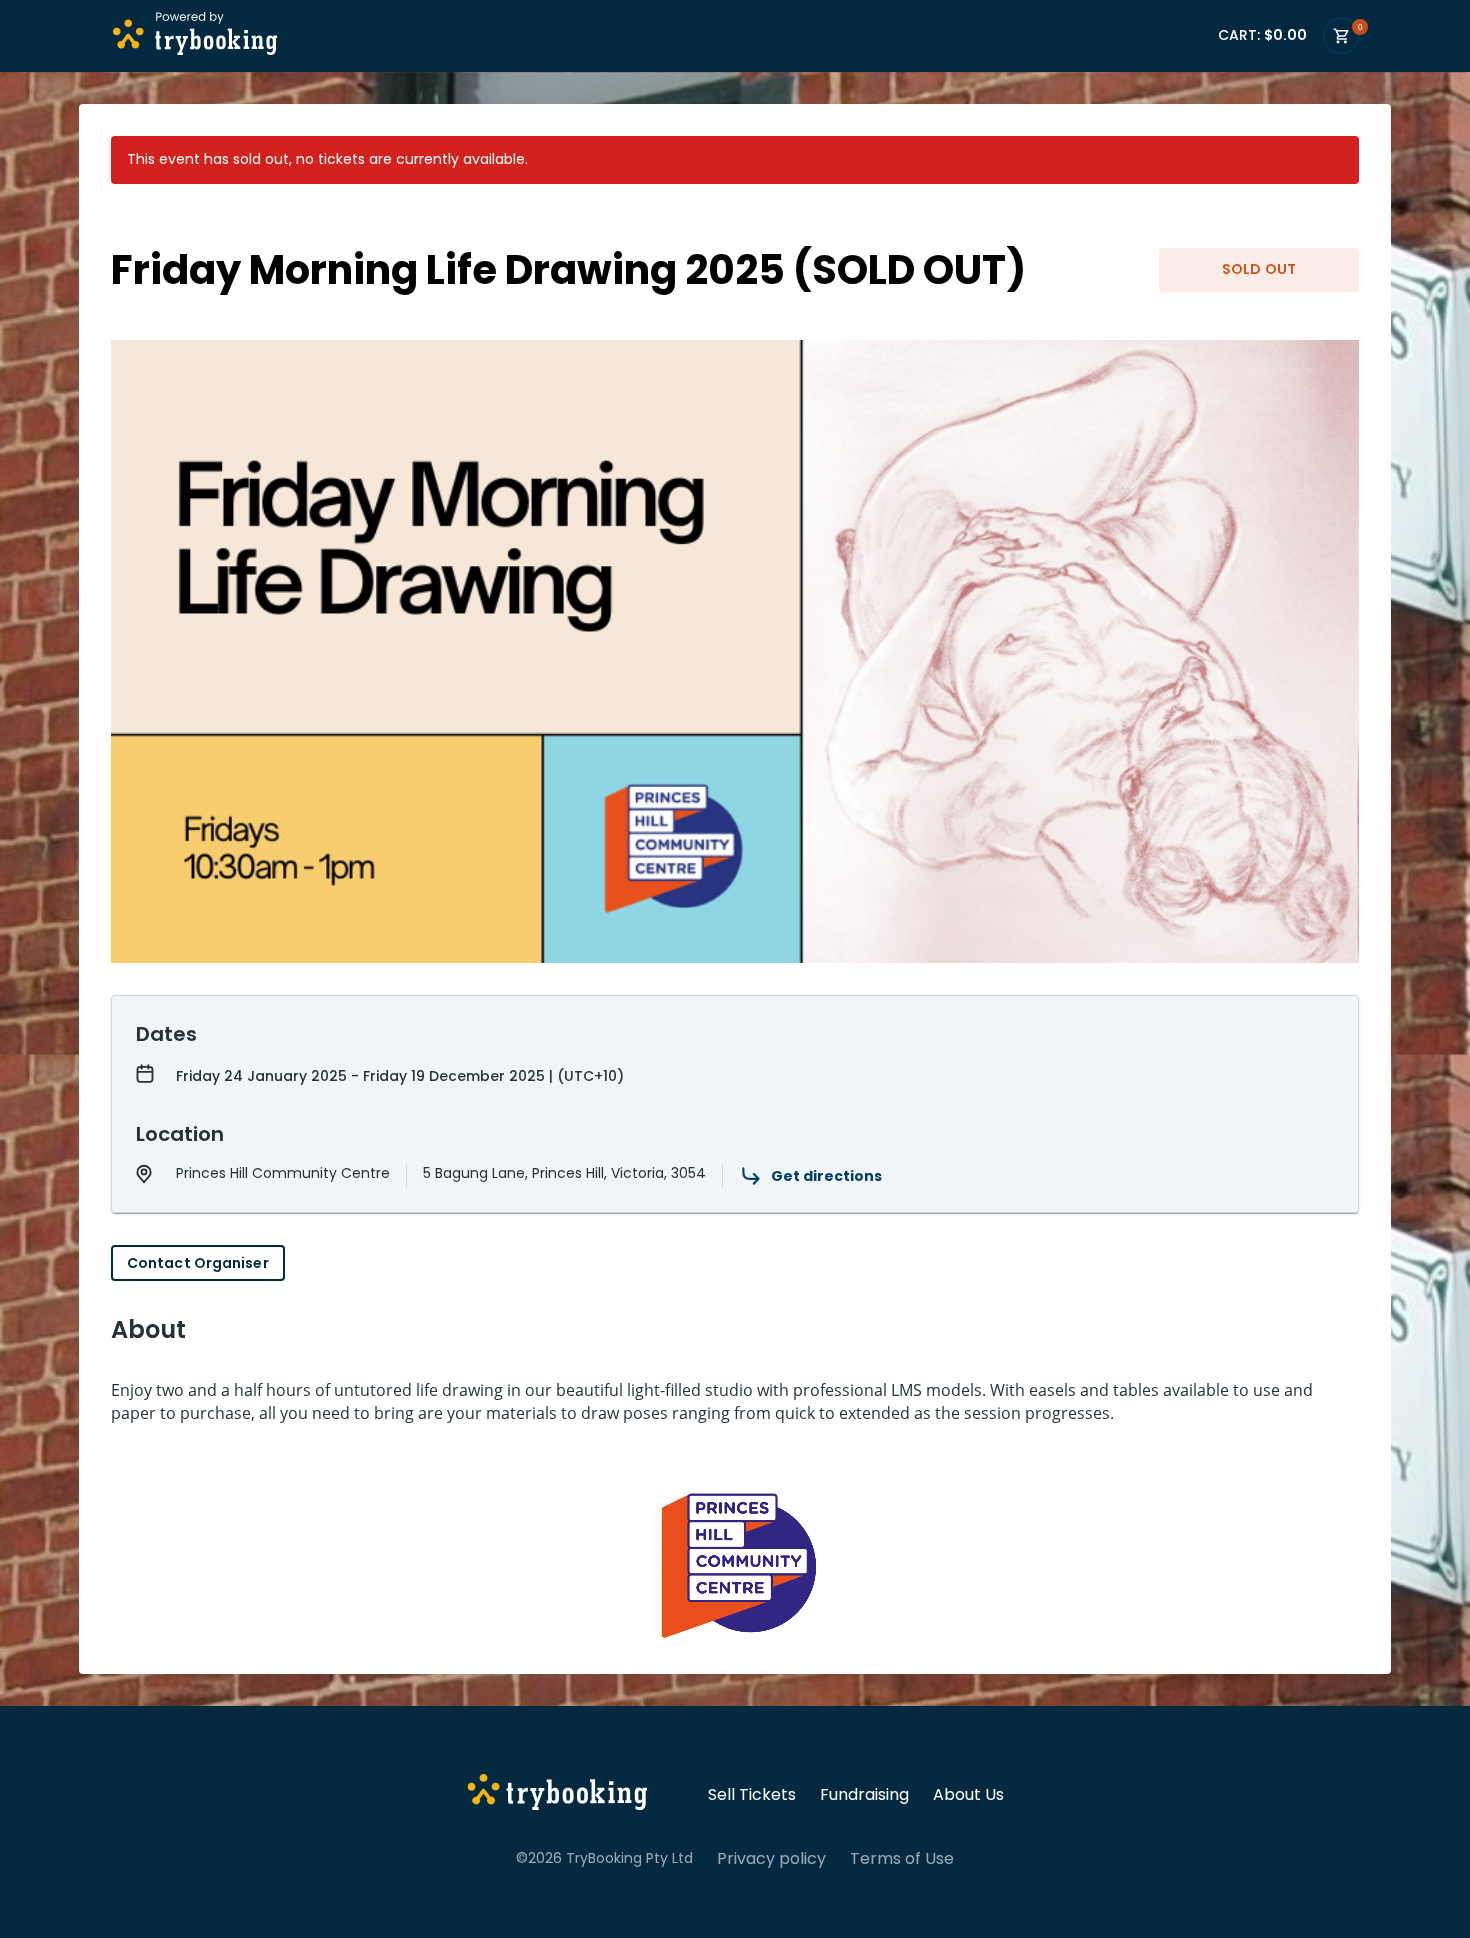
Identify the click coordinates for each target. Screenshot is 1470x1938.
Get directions (826, 1176)
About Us (968, 1795)
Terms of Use (902, 1859)
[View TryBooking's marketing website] (557, 1795)
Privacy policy (771, 1859)
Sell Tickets (752, 1795)
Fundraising (864, 1795)
